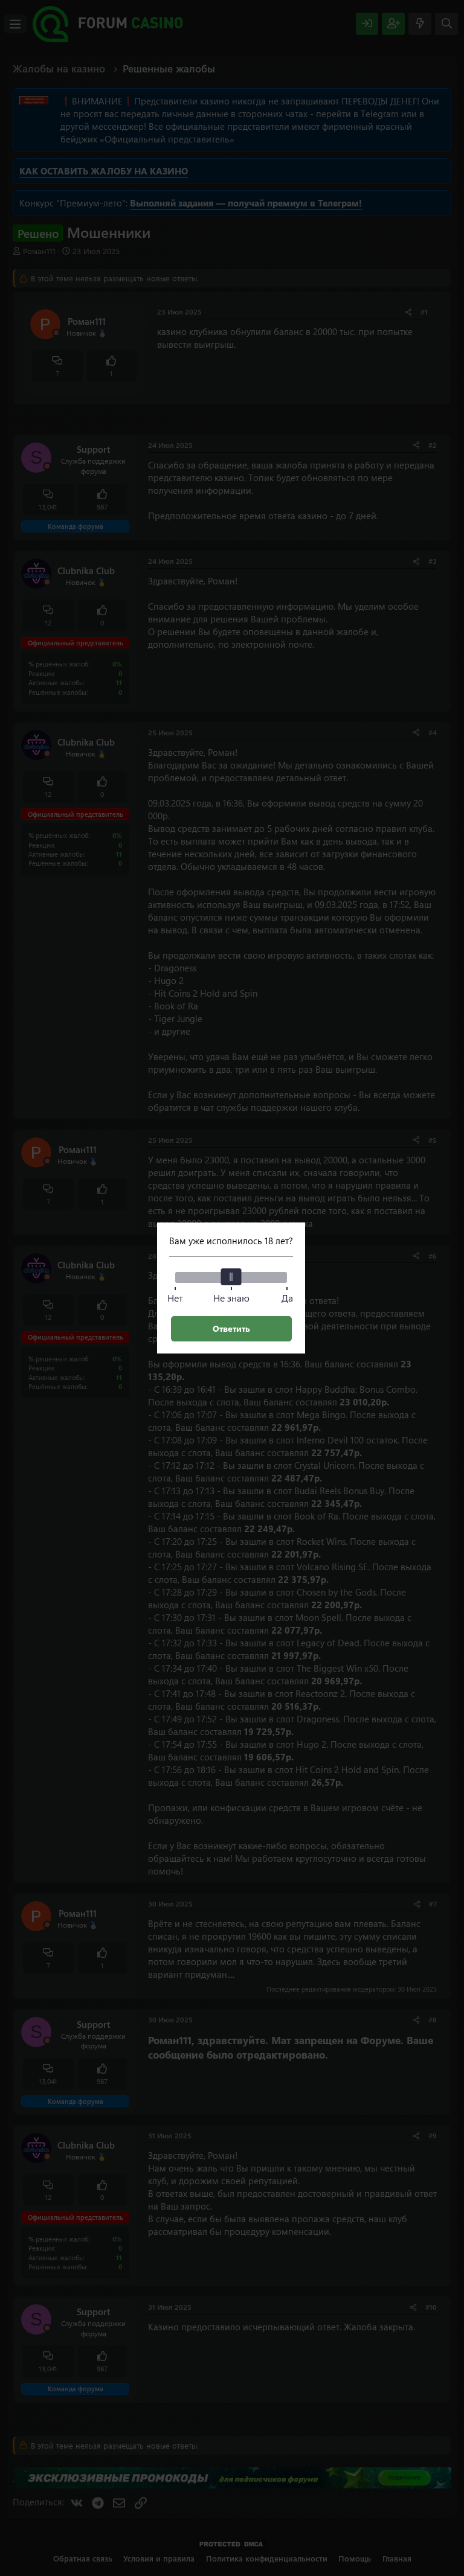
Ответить (231, 1328)
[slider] (231, 1277)
